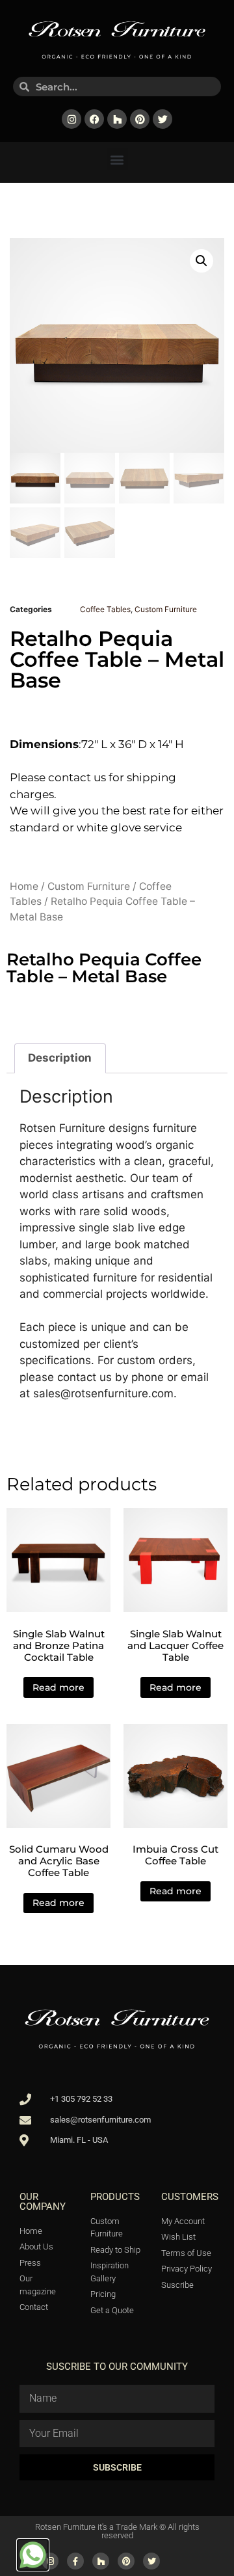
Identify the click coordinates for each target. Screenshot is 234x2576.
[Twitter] (162, 119)
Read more (58, 1687)
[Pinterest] (140, 119)
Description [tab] (60, 1058)
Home (24, 886)
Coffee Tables (105, 609)
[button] (117, 159)
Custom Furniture (166, 609)
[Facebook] (94, 119)
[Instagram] (71, 119)
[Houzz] (117, 119)
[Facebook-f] (75, 2561)
